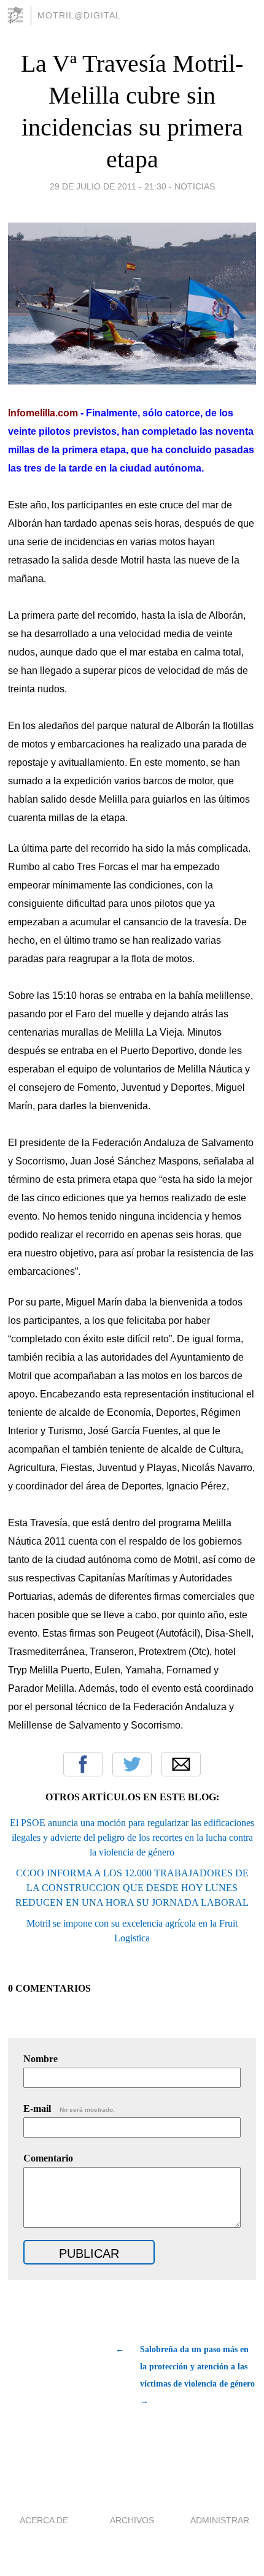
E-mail (69, 2108)
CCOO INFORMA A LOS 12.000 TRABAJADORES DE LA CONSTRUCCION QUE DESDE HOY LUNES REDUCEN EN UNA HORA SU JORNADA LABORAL (132, 1888)
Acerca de (44, 2520)
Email (181, 1764)
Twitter (132, 1764)
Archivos (132, 2520)
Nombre (41, 2059)
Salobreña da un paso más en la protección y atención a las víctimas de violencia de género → (197, 2375)
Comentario (48, 2158)
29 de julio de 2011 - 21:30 (108, 186)
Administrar (220, 2520)
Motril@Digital (79, 15)
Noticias (195, 186)
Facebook (83, 1764)
